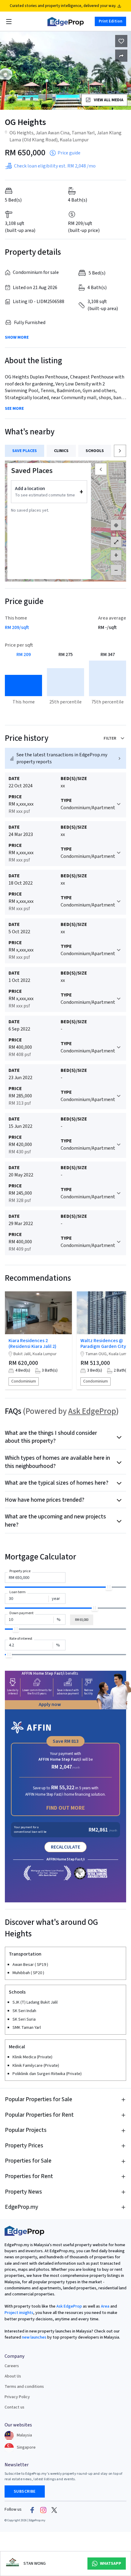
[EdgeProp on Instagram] (43, 2510)
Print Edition (110, 21)
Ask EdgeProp (92, 1411)
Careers (12, 2366)
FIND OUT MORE (66, 1808)
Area (105, 2306)
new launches (34, 2337)
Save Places (25, 451)
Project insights (19, 2313)
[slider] (109, 1587)
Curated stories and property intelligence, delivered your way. (63, 6)
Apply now (50, 1704)
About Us (13, 2376)
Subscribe (25, 2491)
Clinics (61, 451)
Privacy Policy (17, 2397)
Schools (95, 451)
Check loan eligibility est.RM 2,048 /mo (55, 166)
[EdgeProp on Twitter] (54, 2510)
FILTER (110, 738)
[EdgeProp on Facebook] (32, 2510)
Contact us (14, 2407)
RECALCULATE (65, 1847)
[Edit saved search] (121, 56)
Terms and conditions (24, 2387)
